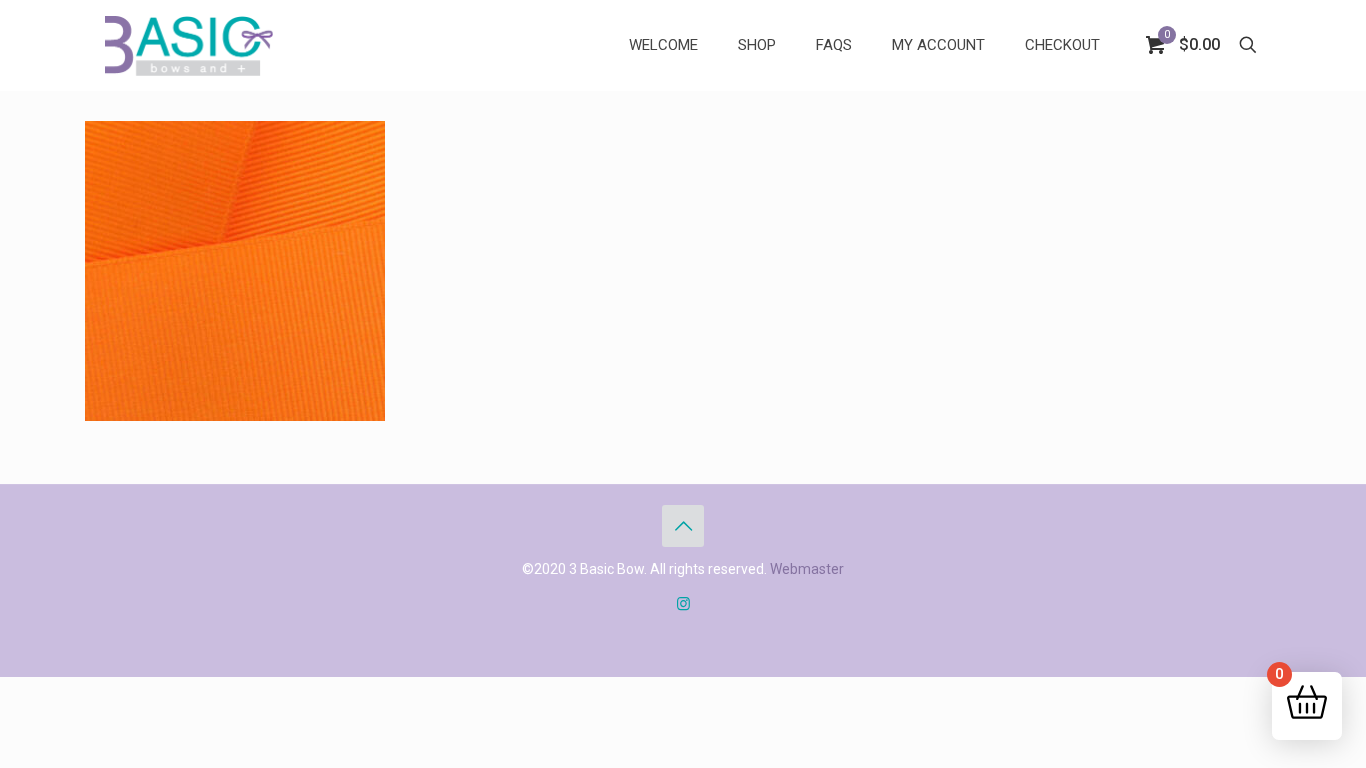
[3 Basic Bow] (189, 45)
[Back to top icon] (683, 526)
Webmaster (807, 569)
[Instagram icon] (683, 604)
